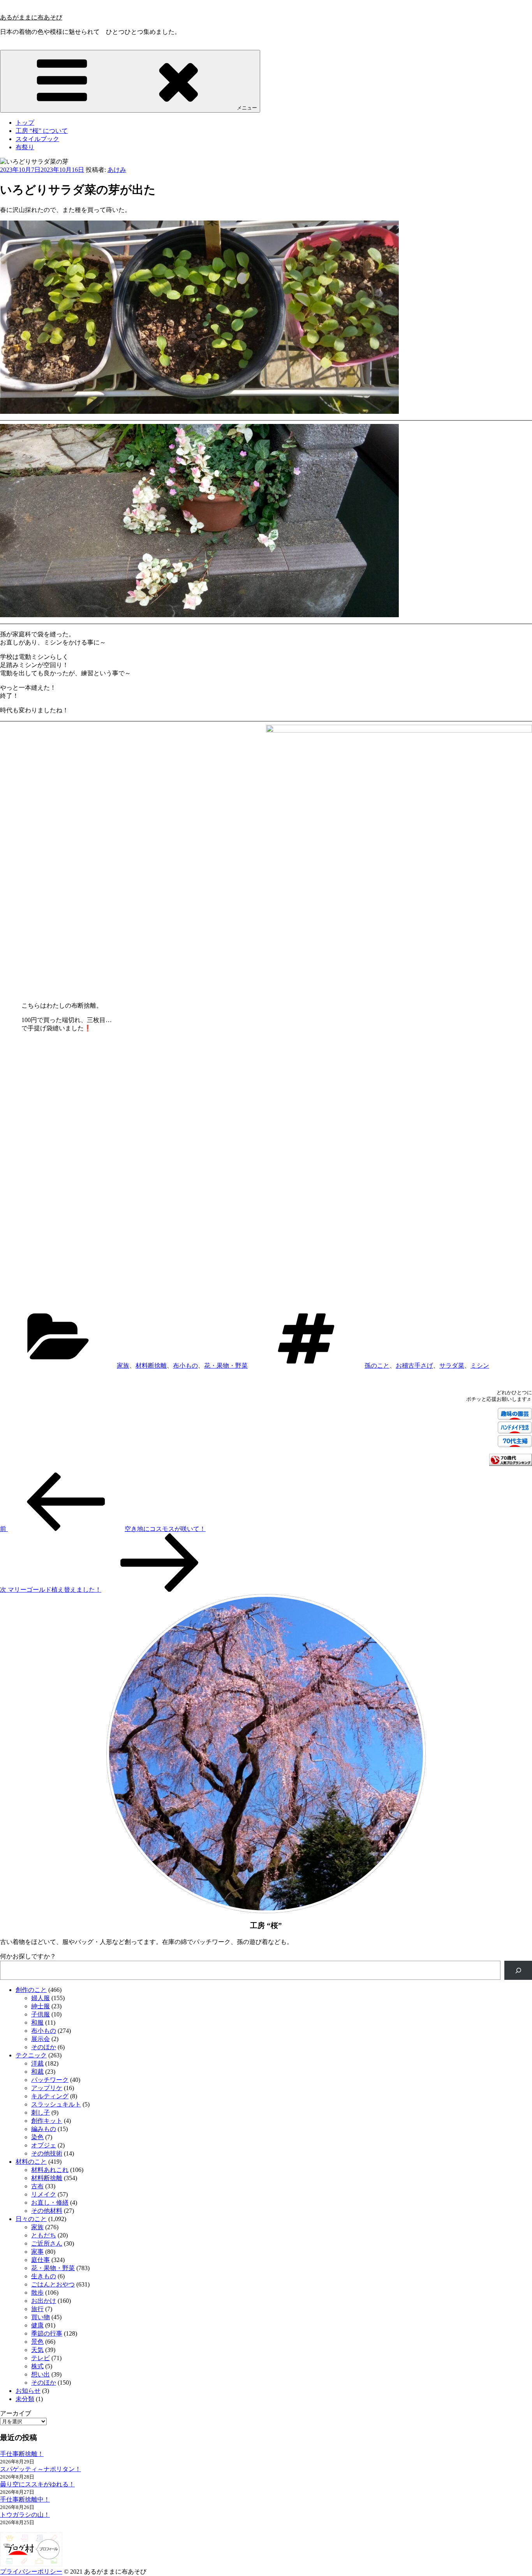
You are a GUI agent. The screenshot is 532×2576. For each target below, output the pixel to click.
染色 (37, 2137)
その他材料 (47, 2211)
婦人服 (41, 1998)
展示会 (41, 2039)
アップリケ (47, 2088)
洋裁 (37, 2063)
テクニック (31, 2055)
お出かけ (44, 2301)
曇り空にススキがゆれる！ (37, 2484)
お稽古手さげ (414, 1366)
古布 (37, 2186)
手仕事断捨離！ (22, 2454)
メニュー (247, 108)
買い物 (41, 2317)
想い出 (41, 2374)
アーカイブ (16, 2413)
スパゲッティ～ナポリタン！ (41, 2469)
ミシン (480, 1366)
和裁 (37, 2072)
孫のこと (377, 1366)
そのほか (44, 2047)
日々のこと (31, 2219)
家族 (123, 1366)
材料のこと (31, 2162)
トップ (25, 123)
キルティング (50, 2096)
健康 (37, 2325)
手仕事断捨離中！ (25, 2499)
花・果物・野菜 (226, 1366)
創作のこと (31, 1990)
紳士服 (41, 2006)
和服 (37, 2022)
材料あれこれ (50, 2170)
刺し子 (41, 2113)
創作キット (47, 2121)
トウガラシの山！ (25, 2515)
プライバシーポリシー (31, 2572)
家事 (37, 2252)
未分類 (25, 2399)
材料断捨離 (151, 1366)
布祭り (25, 147)
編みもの (44, 2129)
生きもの (44, 2276)
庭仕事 (41, 2260)
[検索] (518, 1970)
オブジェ (44, 2145)
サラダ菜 (452, 1366)
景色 (37, 2342)
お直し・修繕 (50, 2203)
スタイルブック (37, 139)
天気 (37, 2350)
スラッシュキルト (56, 2104)
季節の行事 (47, 2333)
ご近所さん (47, 2243)
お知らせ (28, 2391)
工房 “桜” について (42, 131)
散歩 (37, 2293)
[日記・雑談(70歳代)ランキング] (511, 1464)
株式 (37, 2366)
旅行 (37, 2309)
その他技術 (47, 2153)
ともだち (44, 2235)
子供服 (41, 2014)
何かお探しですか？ (28, 1956)
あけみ (117, 170)
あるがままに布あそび (31, 17)
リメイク (44, 2194)
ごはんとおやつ (53, 2284)
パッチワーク (50, 2080)
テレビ (41, 2358)
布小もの (185, 1366)
